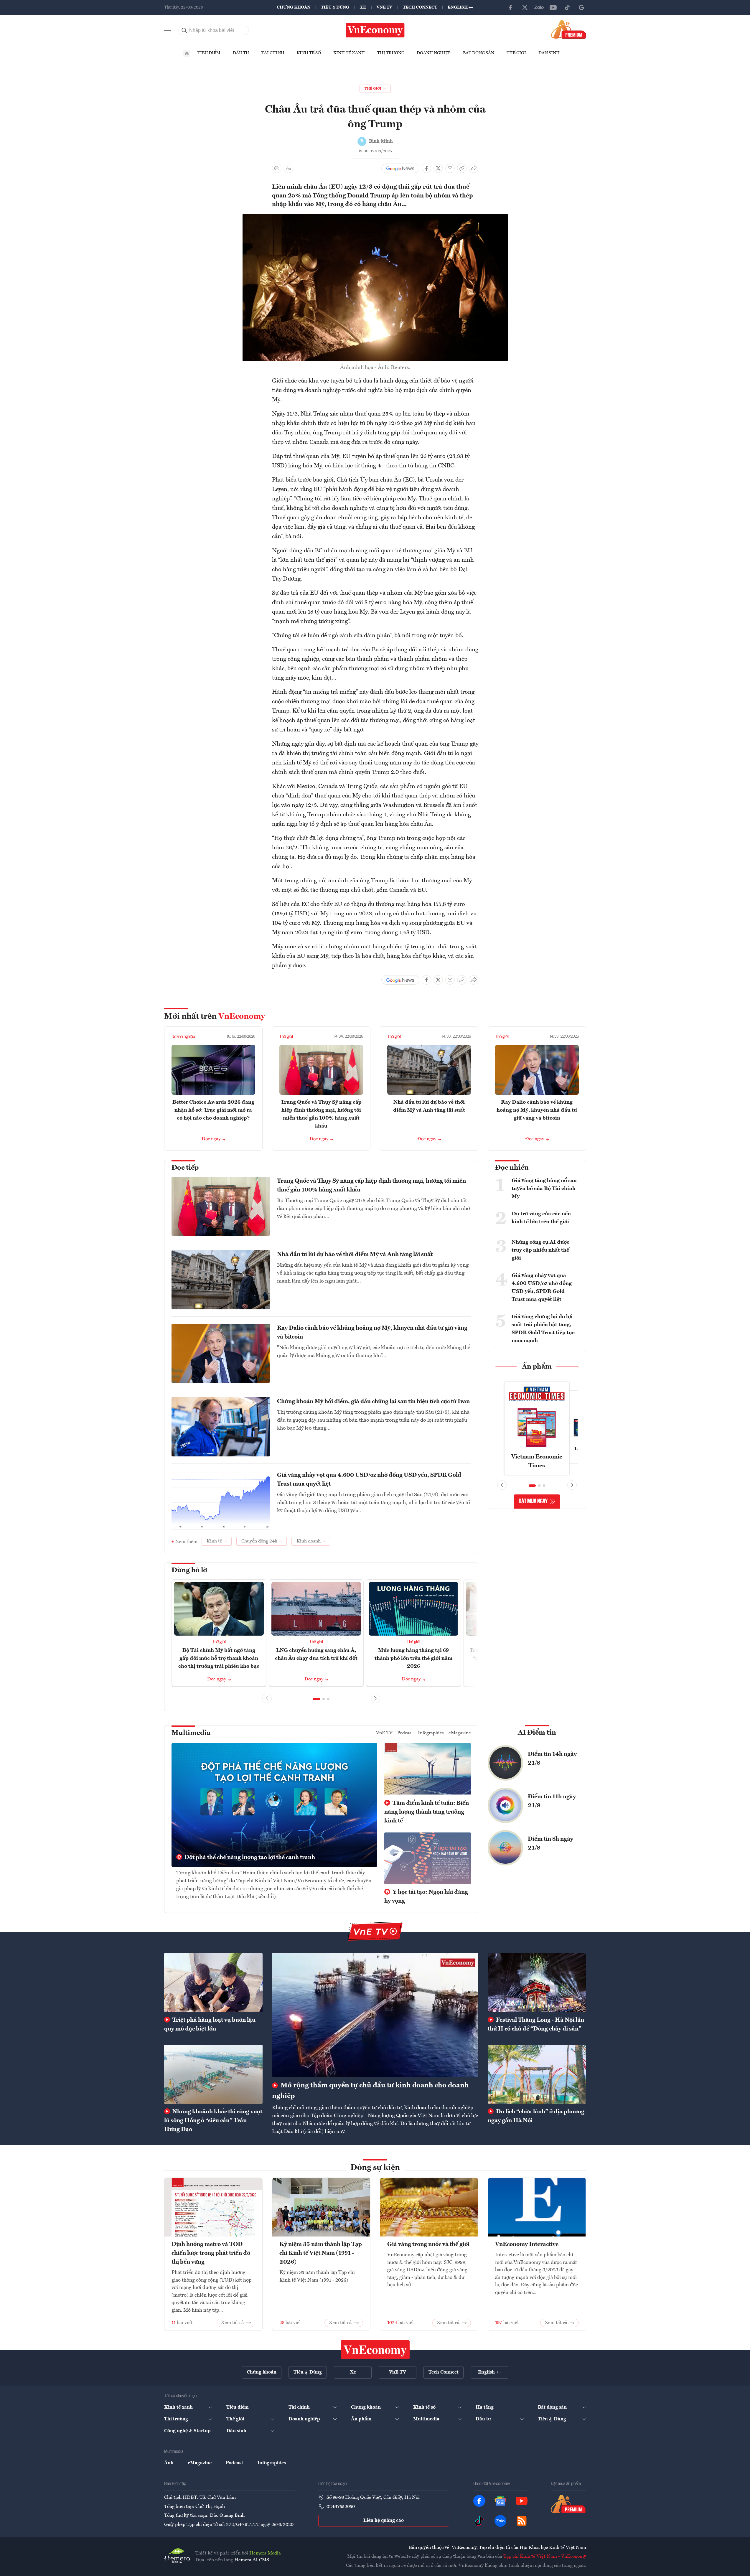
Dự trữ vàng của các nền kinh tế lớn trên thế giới (541, 1218)
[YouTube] (553, 7)
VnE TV (384, 7)
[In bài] (277, 168)
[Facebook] (511, 7)
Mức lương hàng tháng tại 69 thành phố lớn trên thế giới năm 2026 (413, 1658)
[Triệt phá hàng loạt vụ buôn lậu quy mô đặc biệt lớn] (213, 1982)
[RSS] (522, 2521)
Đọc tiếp (185, 1168)
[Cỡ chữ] (289, 168)
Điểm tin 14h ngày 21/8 (552, 1759)
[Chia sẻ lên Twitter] (438, 168)
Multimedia (191, 1733)
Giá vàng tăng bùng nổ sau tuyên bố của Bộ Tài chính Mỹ (544, 1189)
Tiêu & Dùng (335, 7)
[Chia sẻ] (474, 168)
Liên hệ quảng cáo (384, 2521)
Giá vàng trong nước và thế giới (428, 2244)
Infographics (431, 1733)
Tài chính (273, 53)
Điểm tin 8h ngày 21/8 (550, 1844)
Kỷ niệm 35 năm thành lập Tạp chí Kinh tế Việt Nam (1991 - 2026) (321, 2253)
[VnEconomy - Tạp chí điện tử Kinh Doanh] (375, 2350)
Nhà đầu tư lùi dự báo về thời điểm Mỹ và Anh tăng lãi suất (355, 1255)
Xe (363, 7)
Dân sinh (549, 53)
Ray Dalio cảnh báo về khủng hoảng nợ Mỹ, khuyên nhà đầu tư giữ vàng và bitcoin (537, 1110)
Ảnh (169, 2463)
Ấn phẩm (537, 1367)
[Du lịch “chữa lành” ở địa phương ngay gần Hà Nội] (537, 2074)
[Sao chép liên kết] (462, 168)
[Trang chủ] (187, 53)
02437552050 (341, 2507)
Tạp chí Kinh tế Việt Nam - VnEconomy (545, 2557)
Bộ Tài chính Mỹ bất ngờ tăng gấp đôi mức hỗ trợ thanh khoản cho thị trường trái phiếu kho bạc (219, 1658)
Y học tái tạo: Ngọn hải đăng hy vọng (426, 1897)
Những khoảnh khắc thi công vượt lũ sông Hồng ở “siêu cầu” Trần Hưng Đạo (213, 2121)
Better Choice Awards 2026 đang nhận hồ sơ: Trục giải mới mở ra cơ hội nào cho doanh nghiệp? (213, 1110)
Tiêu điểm (209, 53)
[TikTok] (567, 7)
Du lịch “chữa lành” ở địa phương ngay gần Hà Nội (536, 2116)
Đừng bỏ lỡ (189, 1570)
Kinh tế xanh (349, 53)
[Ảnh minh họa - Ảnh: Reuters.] (375, 217)
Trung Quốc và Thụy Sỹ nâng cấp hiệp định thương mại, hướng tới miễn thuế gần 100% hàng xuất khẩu (371, 1186)
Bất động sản (479, 53)
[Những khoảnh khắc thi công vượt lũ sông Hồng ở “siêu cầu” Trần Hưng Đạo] (213, 2074)
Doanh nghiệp (434, 53)
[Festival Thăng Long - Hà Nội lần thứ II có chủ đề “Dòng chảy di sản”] (537, 1982)
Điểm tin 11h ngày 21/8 (552, 1801)
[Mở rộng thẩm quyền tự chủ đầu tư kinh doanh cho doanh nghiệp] (375, 2015)
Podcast (405, 1733)
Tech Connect (420, 7)
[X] (525, 7)
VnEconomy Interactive (527, 2244)
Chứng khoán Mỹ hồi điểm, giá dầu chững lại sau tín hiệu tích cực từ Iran (373, 1402)
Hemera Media (265, 2553)
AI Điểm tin (537, 1733)
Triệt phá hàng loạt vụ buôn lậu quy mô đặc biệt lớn (210, 2025)
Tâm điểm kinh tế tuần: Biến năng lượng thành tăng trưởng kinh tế (427, 1812)
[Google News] (581, 7)
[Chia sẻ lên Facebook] (426, 168)
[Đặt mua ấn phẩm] (569, 29)
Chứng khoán (294, 7)
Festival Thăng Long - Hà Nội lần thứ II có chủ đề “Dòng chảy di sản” (536, 2025)
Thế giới (516, 53)
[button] (317, 1699)
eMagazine (460, 1733)
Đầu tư (241, 53)
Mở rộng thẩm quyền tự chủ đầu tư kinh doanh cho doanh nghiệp (370, 2091)
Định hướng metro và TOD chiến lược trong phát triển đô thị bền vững (211, 2253)
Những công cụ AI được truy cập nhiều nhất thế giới (540, 1250)
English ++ (460, 7)
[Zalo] (539, 7)
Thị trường (391, 53)
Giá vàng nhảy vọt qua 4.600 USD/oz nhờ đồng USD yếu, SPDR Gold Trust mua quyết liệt (369, 1480)
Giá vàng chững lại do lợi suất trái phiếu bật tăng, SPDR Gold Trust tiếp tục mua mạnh (543, 1329)
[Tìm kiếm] (184, 30)
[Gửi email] (450, 168)
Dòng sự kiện (375, 2168)
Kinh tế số (309, 53)
